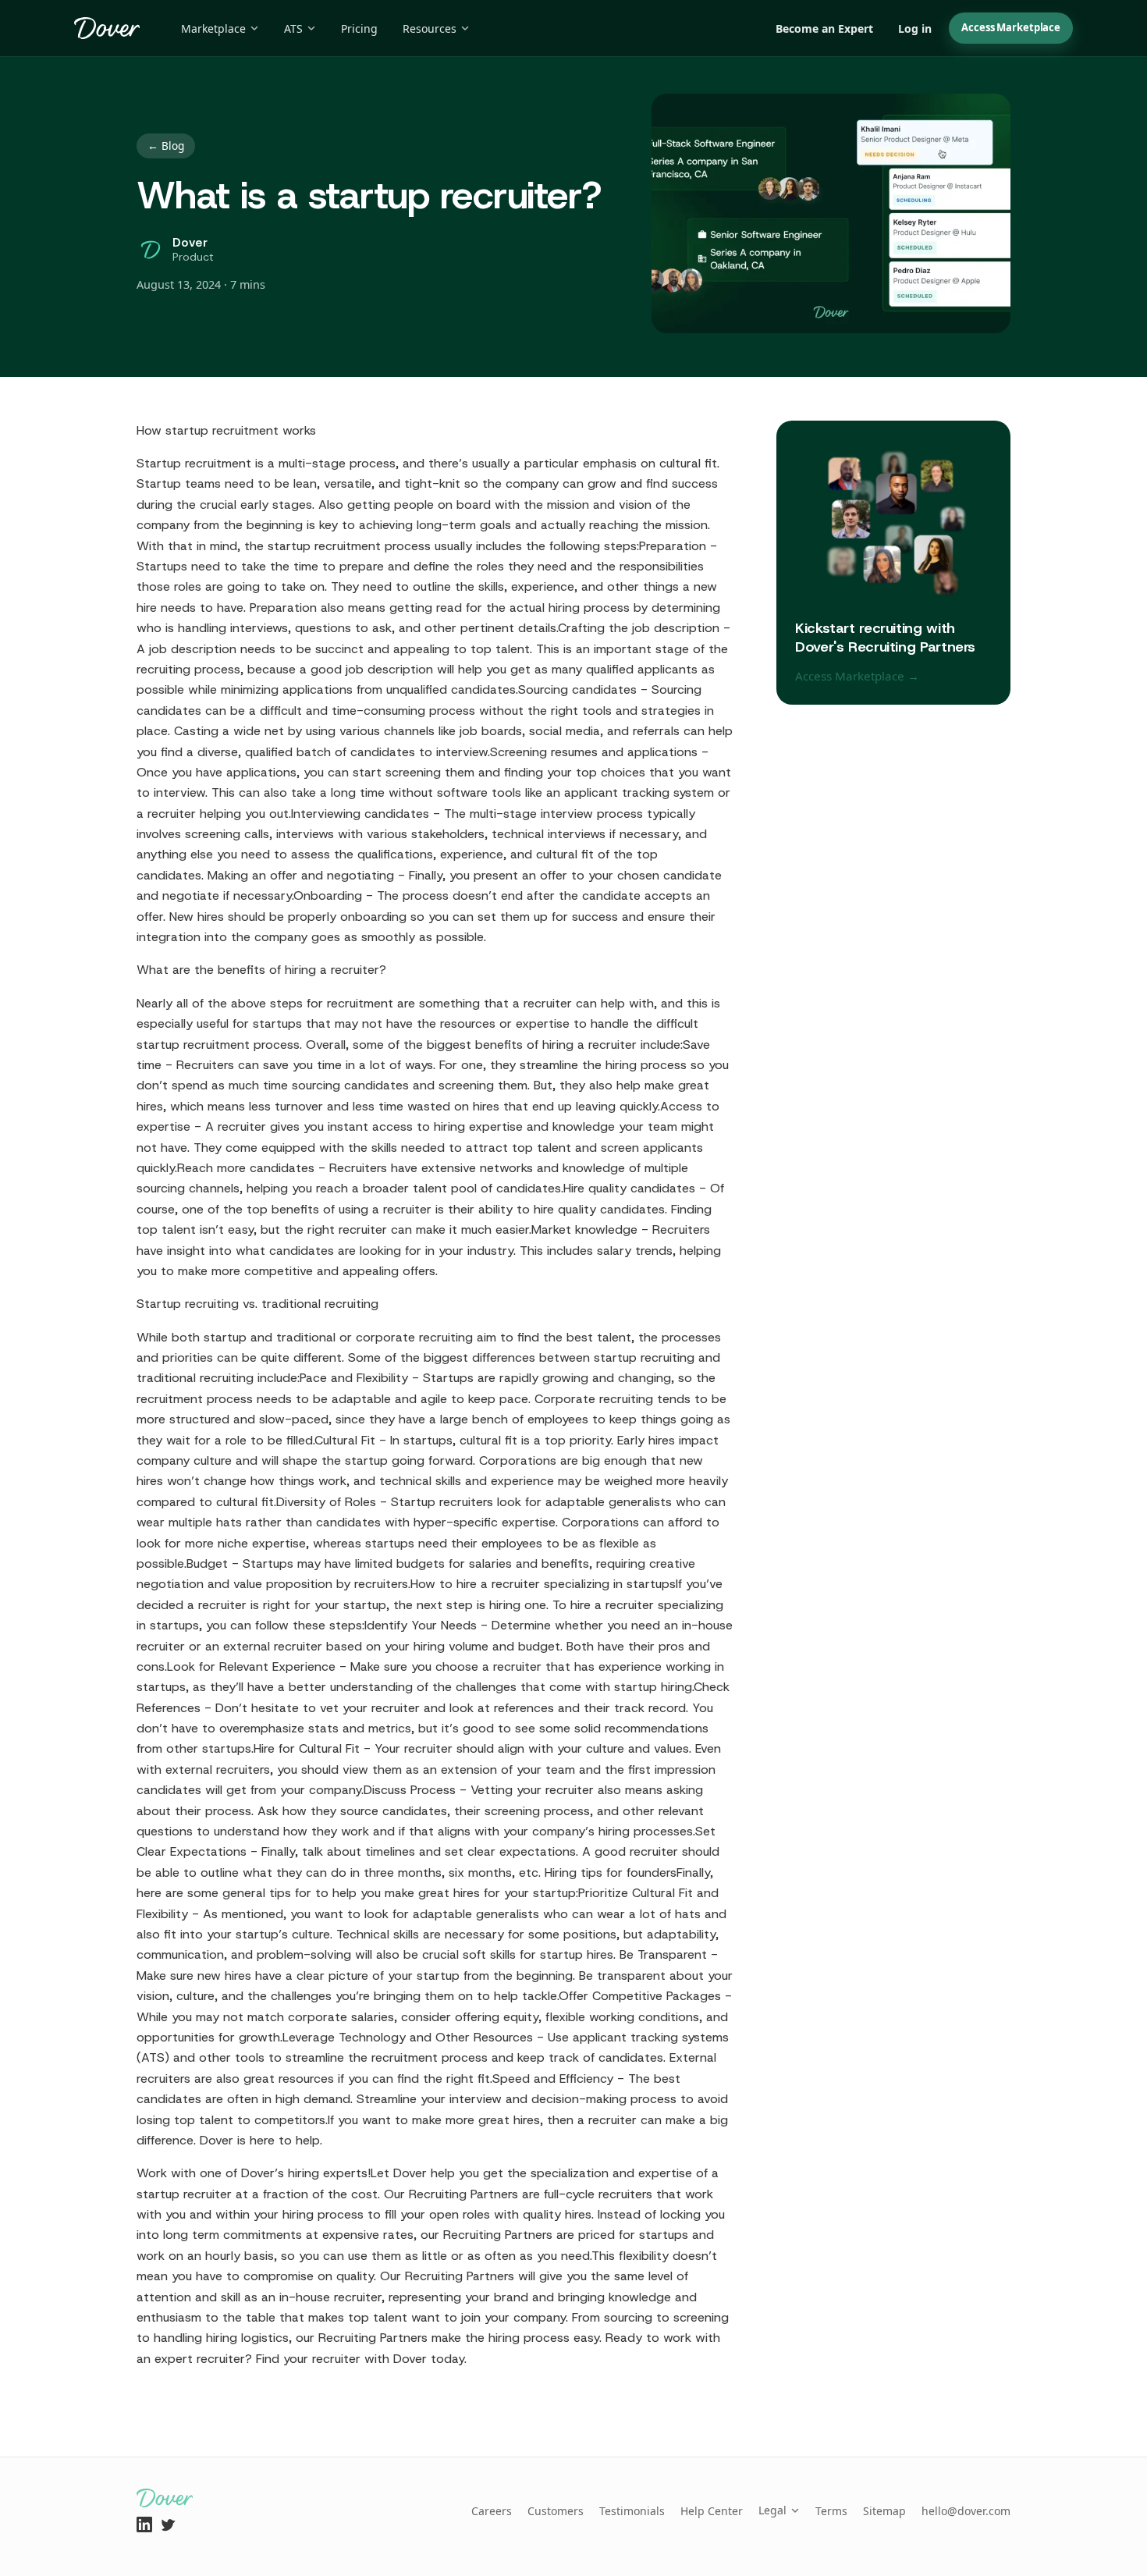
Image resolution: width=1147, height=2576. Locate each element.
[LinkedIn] (144, 2524)
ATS (293, 28)
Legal (772, 2510)
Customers (556, 2511)
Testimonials (632, 2511)
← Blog (166, 146)
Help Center (712, 2511)
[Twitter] (168, 2524)
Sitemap (884, 2511)
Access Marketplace (1011, 27)
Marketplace (213, 28)
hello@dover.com (966, 2511)
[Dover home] (107, 28)
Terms (831, 2511)
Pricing (359, 28)
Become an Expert (824, 28)
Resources (430, 28)
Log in (915, 28)
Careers (492, 2511)
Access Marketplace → (857, 676)
